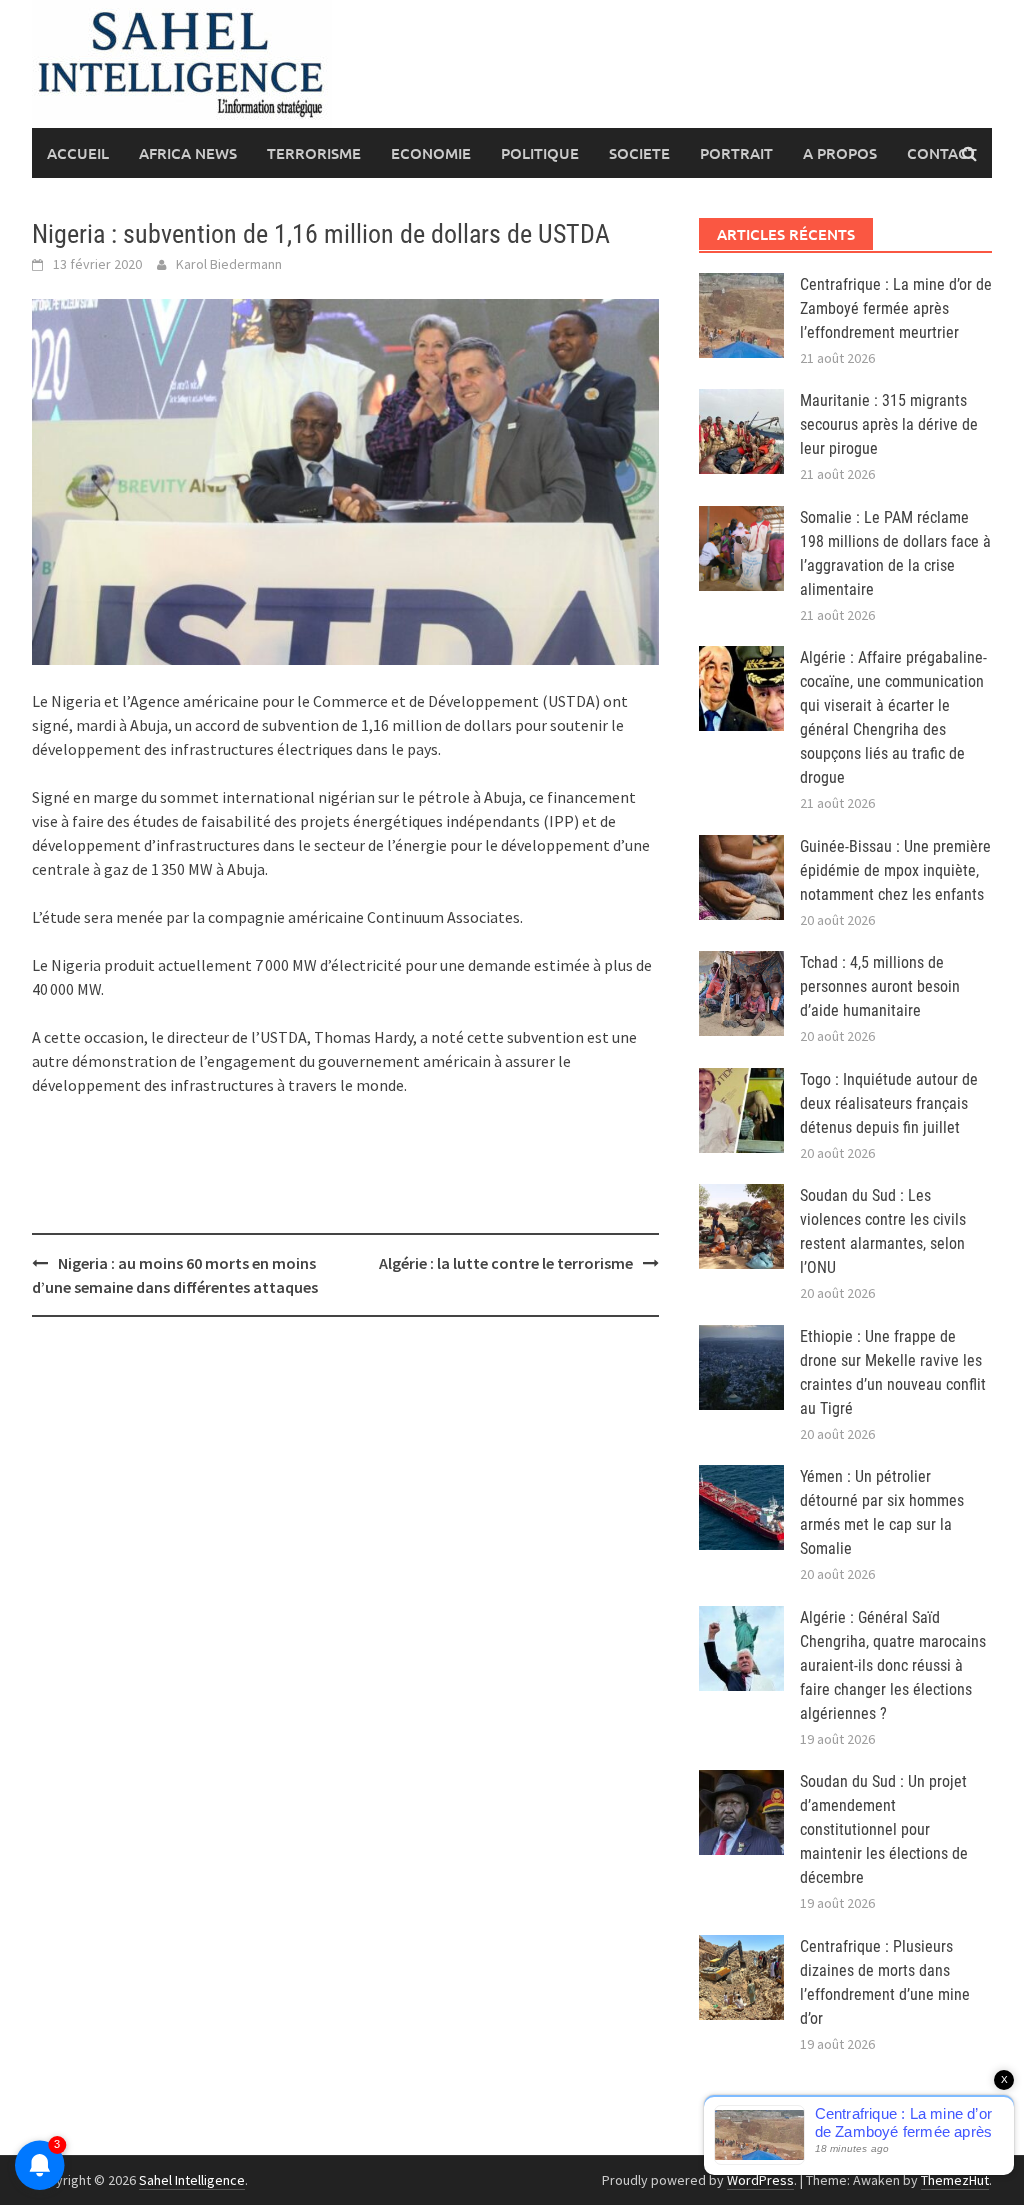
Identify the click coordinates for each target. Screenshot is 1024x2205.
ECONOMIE (431, 153)
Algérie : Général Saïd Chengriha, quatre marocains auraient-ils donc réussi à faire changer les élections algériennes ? (893, 1665)
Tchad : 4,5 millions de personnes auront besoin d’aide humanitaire (880, 986)
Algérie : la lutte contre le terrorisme (506, 1263)
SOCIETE (639, 153)
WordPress (760, 2180)
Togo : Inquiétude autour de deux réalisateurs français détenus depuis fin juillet (889, 1103)
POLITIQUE (540, 153)
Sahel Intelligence (192, 2180)
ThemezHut (955, 2180)
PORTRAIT (736, 153)
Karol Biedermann (229, 264)
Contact (942, 153)
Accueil (78, 153)
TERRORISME (314, 153)
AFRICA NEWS (188, 153)
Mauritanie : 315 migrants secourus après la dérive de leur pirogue (889, 424)
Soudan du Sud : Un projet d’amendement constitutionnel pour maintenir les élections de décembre (884, 1829)
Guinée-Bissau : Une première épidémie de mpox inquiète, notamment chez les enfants (895, 870)
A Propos (840, 153)
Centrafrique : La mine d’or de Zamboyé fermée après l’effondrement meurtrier (896, 308)
